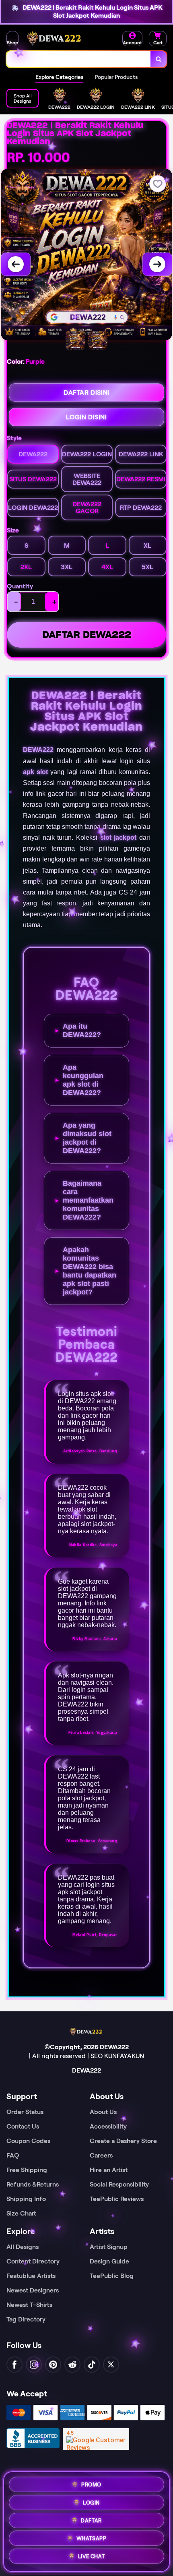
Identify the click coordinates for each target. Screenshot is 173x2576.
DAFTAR (91, 2519)
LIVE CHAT (91, 2556)
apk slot (35, 772)
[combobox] (79, 59)
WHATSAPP (92, 2538)
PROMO (91, 2484)
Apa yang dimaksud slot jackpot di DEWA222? (87, 1138)
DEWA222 (38, 750)
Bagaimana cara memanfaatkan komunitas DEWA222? (88, 1200)
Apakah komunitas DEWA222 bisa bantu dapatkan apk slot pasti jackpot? (90, 1271)
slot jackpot (118, 838)
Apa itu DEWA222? (82, 1030)
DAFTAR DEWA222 (87, 635)
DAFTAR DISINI (86, 392)
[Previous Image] (16, 264)
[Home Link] (55, 39)
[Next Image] (157, 264)
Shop (12, 42)
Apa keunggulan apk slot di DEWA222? (83, 1080)
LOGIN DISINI (86, 417)
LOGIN (91, 2501)
